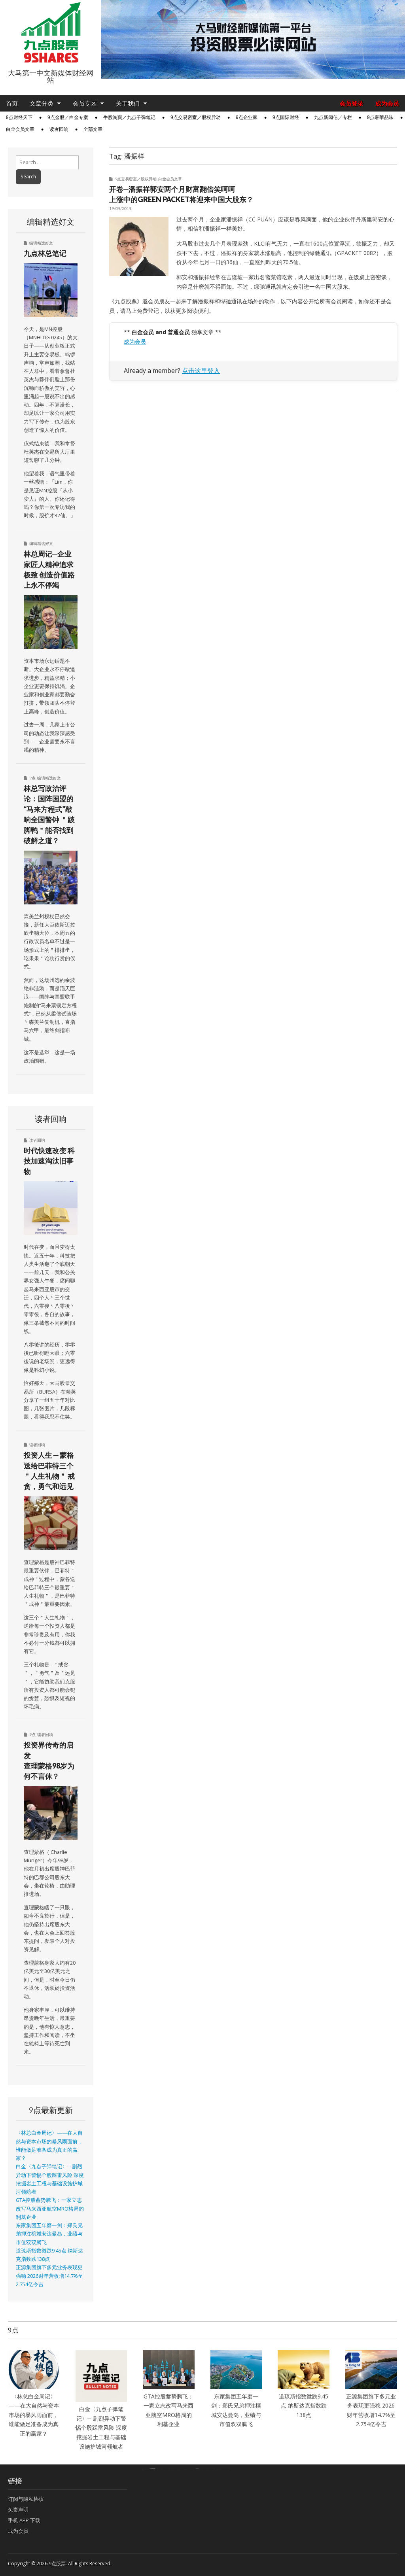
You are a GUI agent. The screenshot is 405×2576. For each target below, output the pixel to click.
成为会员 (387, 103)
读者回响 (59, 129)
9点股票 (57, 2564)
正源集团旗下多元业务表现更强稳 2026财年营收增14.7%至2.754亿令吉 (49, 2276)
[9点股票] (51, 33)
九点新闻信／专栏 (333, 117)
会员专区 (85, 103)
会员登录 (352, 103)
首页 (12, 103)
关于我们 (128, 103)
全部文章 (93, 129)
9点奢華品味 (380, 117)
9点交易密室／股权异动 (196, 117)
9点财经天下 (19, 117)
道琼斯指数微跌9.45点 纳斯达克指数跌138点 (304, 2406)
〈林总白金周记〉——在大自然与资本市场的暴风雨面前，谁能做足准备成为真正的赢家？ (34, 2415)
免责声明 (18, 2510)
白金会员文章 (20, 129)
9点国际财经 (286, 117)
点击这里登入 (201, 371)
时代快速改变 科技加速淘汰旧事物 (49, 1161)
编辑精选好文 (41, 243)
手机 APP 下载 (24, 2520)
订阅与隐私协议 (26, 2499)
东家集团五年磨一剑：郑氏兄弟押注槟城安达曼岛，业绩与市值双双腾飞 (49, 2234)
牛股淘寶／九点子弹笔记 (129, 117)
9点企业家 (247, 117)
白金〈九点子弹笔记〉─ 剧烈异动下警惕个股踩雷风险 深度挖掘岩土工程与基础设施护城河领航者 (101, 2428)
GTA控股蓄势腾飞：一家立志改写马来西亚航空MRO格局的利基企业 (50, 2209)
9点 (32, 778)
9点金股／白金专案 (68, 117)
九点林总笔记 (45, 253)
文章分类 (42, 103)
